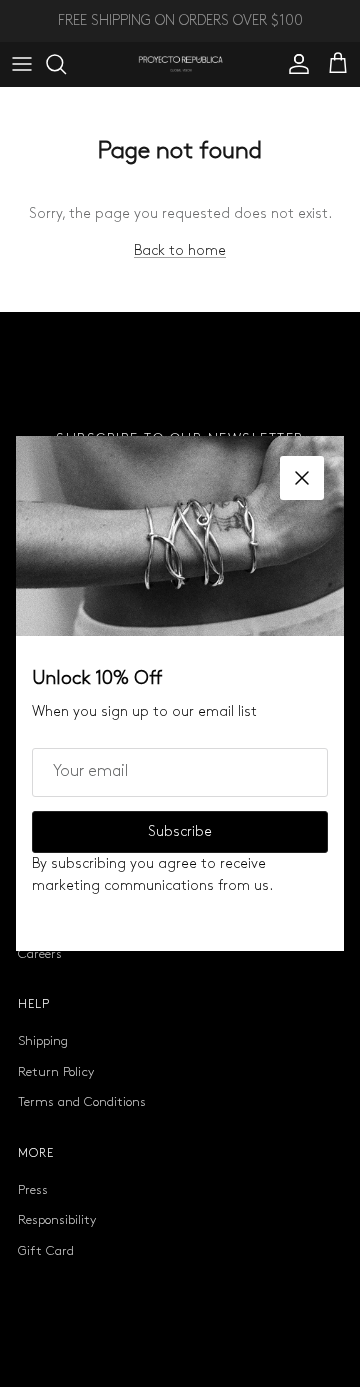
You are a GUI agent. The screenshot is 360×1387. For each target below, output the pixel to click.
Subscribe (180, 831)
